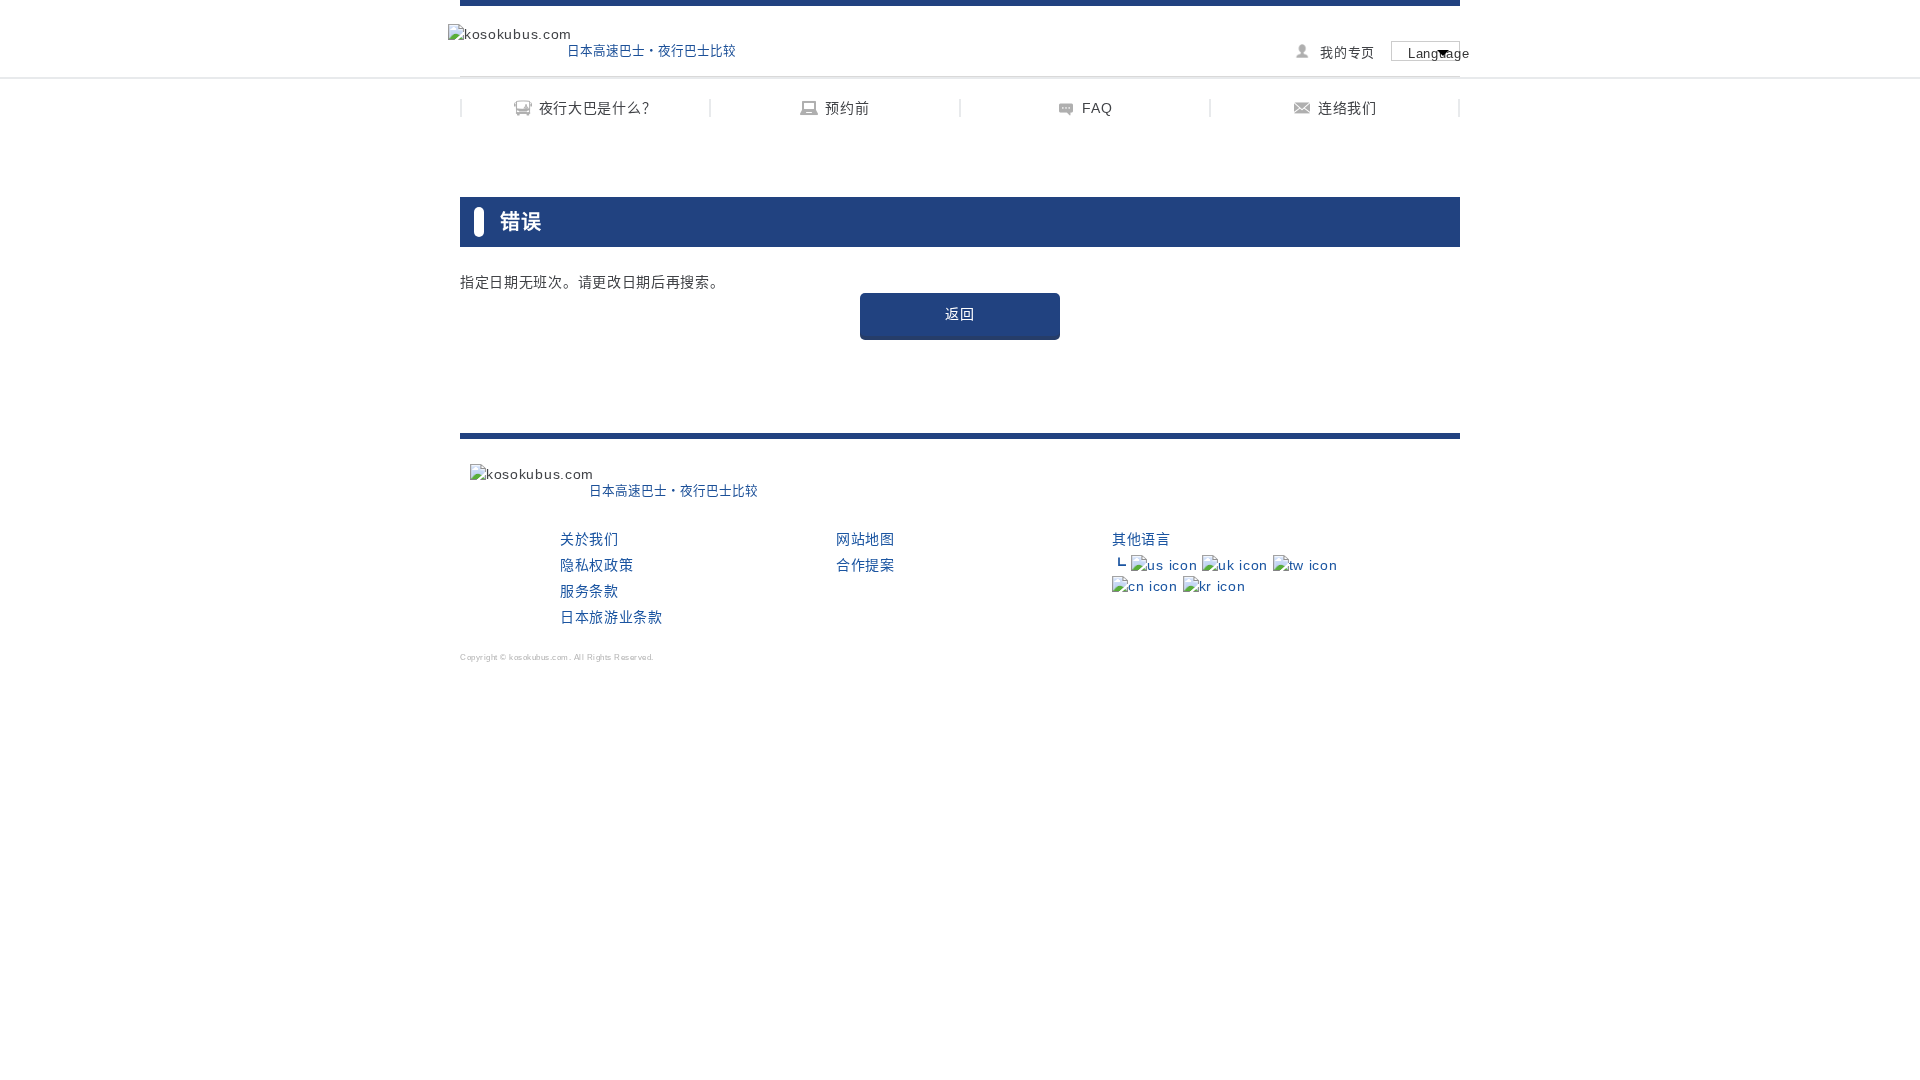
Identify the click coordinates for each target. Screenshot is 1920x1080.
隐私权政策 (597, 565)
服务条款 (589, 591)
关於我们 (589, 539)
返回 (959, 314)
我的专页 (1347, 52)
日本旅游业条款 (611, 617)
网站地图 (865, 539)
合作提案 (865, 565)
